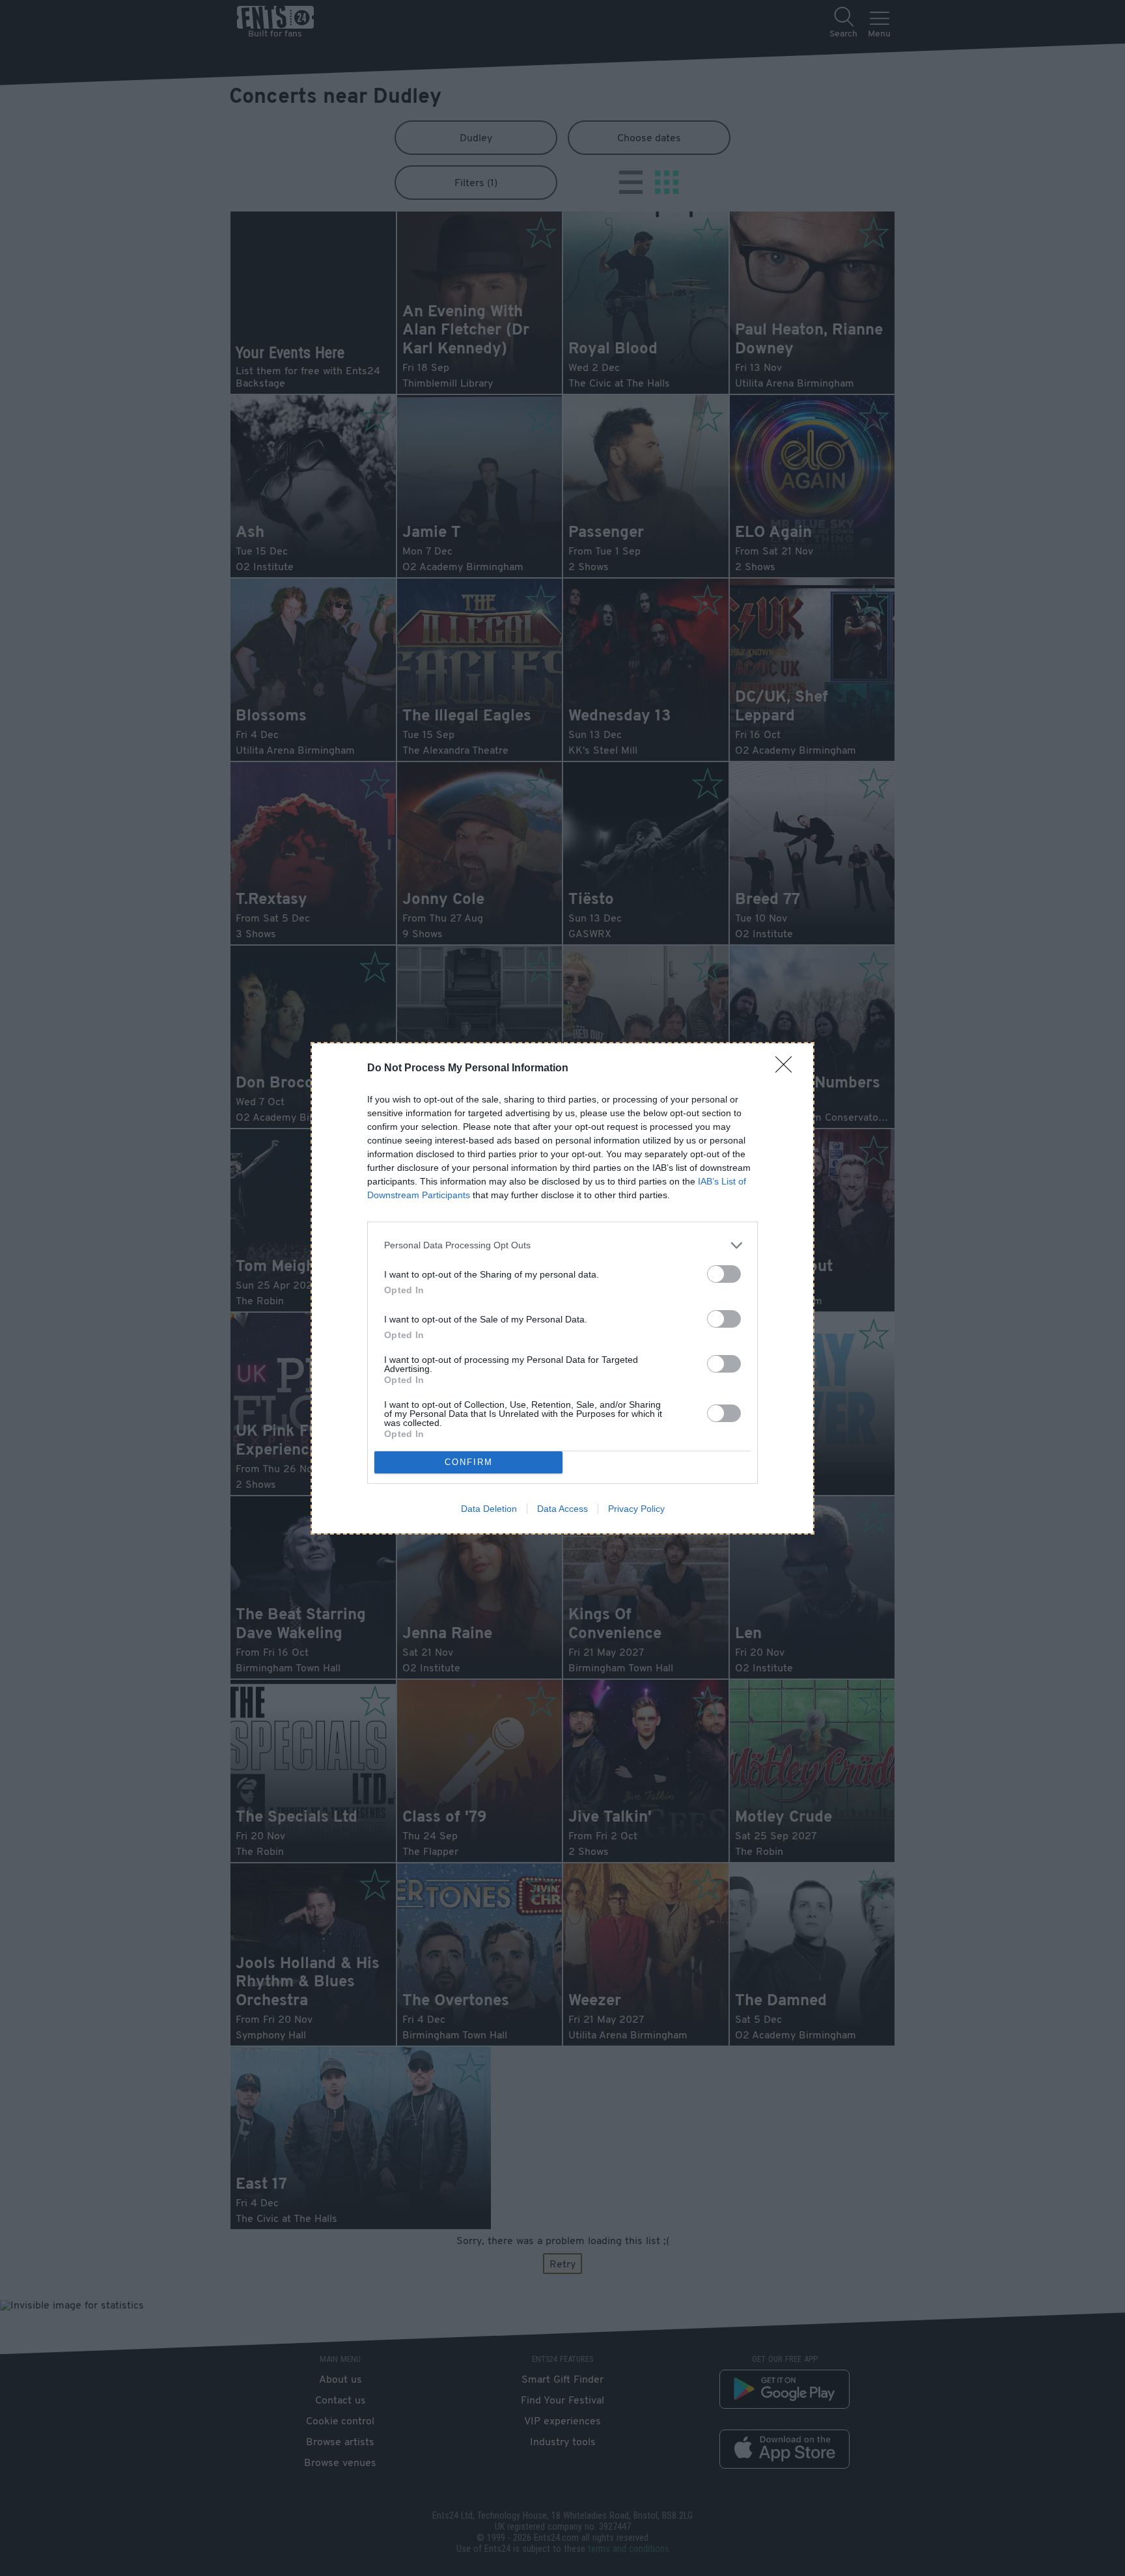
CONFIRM (469, 1462)
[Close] (788, 1069)
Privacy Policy (636, 1509)
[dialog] (562, 1288)
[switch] (724, 1274)
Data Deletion (489, 1509)
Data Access (562, 1509)
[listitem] (562, 1245)
